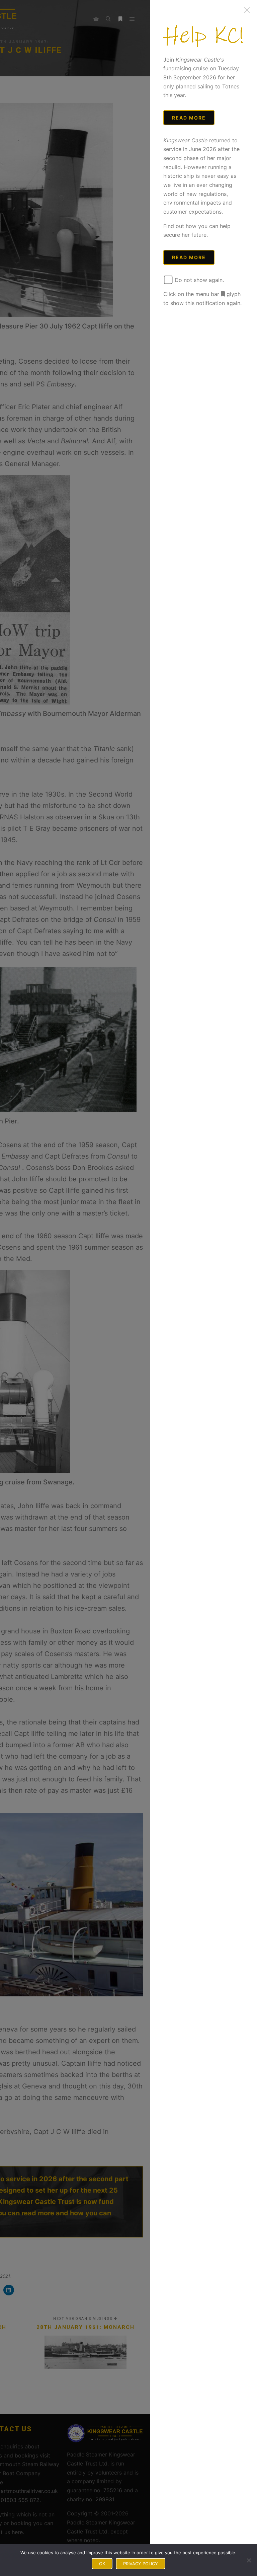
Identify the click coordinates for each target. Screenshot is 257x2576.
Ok (102, 2564)
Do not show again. (198, 280)
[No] (249, 2560)
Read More (189, 118)
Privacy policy (141, 2564)
